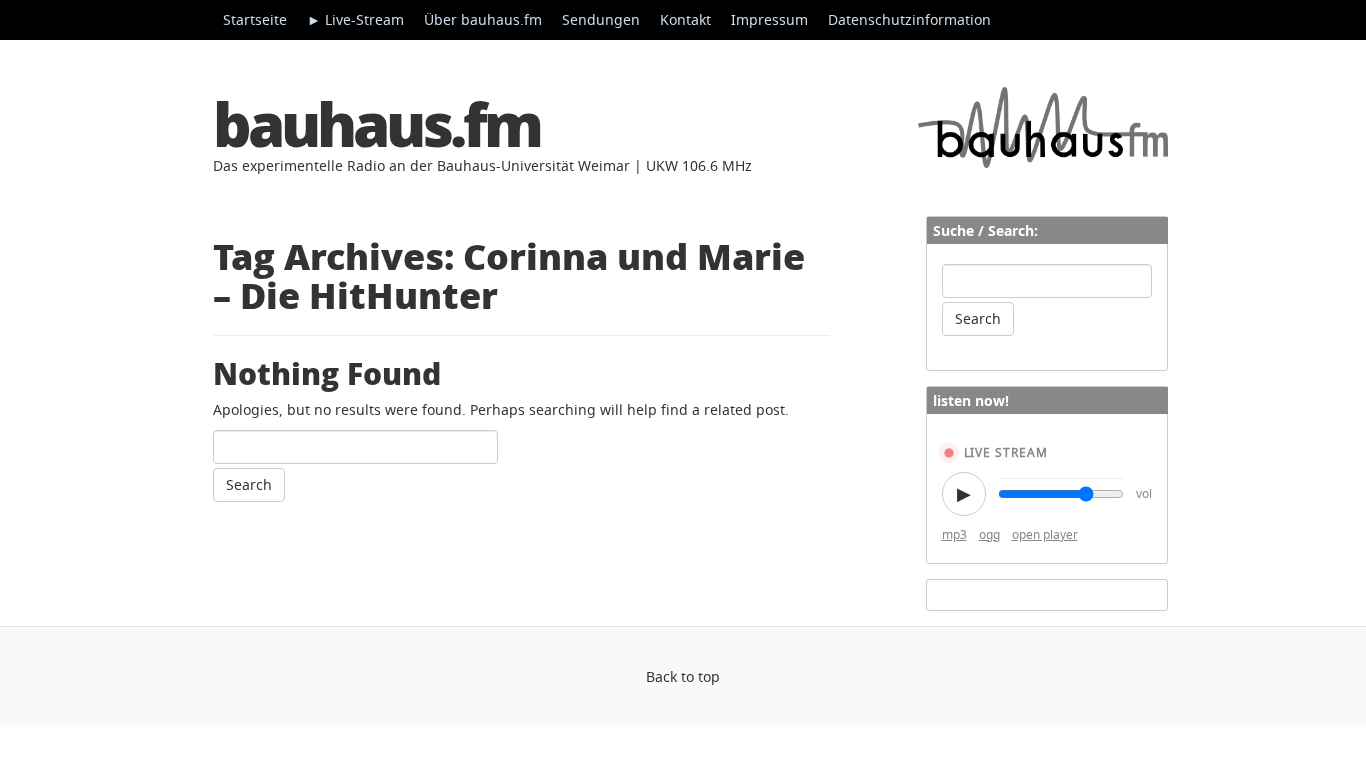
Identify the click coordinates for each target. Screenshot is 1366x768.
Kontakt (685, 19)
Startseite (255, 19)
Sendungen (601, 19)
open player (1045, 534)
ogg (989, 534)
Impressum (769, 19)
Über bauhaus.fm (483, 19)
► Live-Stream (355, 19)
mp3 (954, 534)
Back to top (683, 676)
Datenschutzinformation (909, 19)
